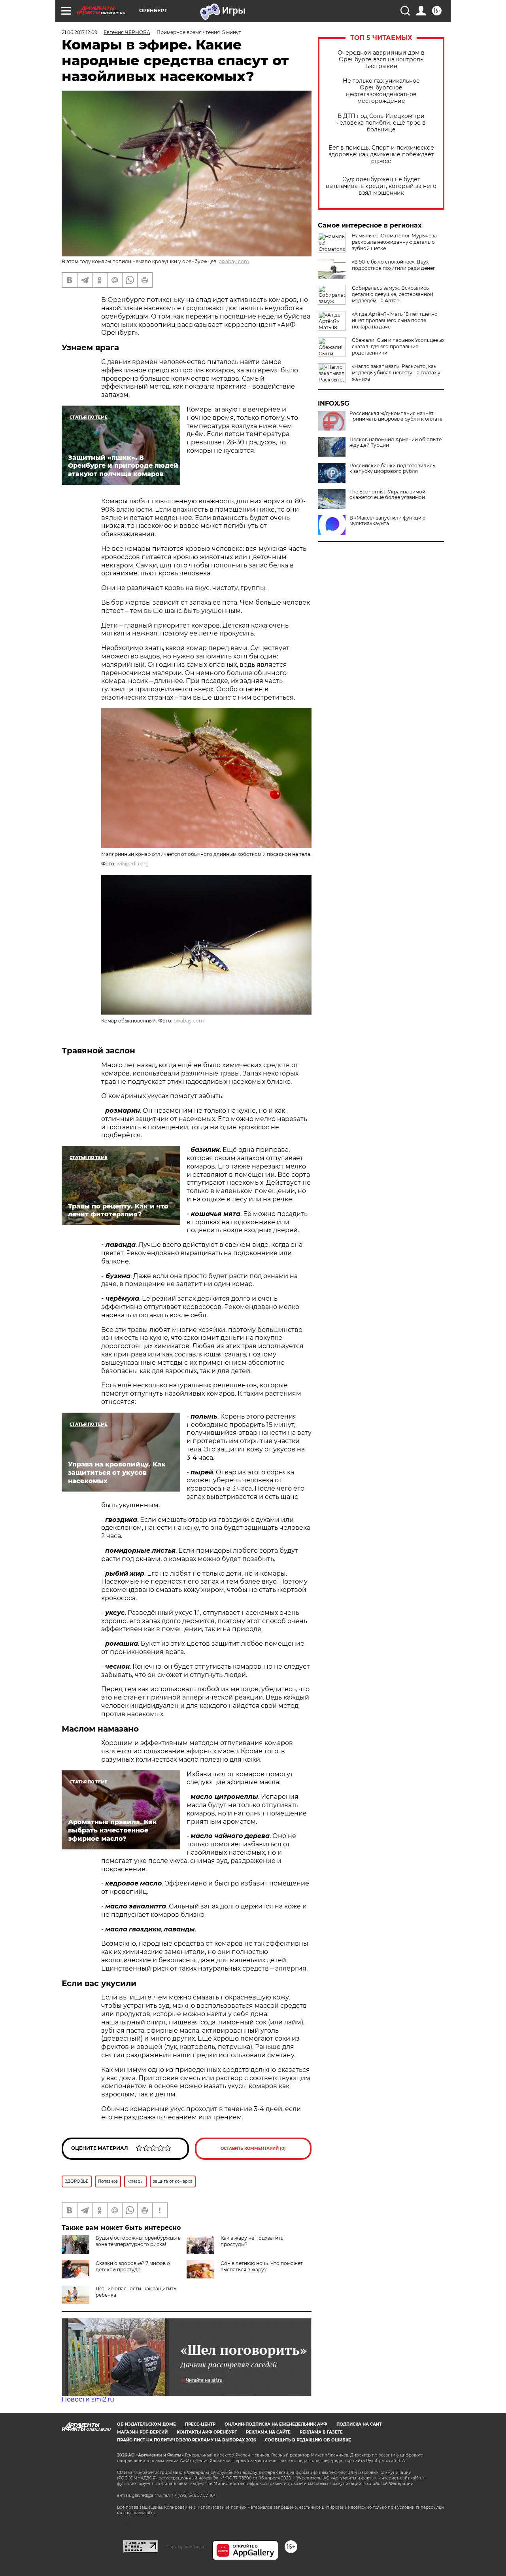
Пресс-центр (200, 2424)
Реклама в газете (321, 2432)
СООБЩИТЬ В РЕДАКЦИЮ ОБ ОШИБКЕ (308, 2440)
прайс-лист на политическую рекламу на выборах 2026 (186, 2440)
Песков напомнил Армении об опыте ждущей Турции (396, 442)
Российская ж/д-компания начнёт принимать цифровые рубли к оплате (396, 416)
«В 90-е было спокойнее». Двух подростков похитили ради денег (394, 265)
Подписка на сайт (359, 2424)
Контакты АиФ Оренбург (207, 2432)
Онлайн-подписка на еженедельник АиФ (276, 2424)
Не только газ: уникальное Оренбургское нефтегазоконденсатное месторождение (381, 91)
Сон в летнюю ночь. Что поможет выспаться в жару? (262, 2266)
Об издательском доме (146, 2424)
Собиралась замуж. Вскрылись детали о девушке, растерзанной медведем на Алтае (393, 294)
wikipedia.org (133, 864)
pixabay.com (234, 261)
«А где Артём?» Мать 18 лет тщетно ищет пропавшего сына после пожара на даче (395, 320)
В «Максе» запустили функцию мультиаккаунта (387, 521)
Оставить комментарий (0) (253, 2148)
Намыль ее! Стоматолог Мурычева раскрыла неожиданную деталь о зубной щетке (394, 242)
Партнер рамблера (185, 2547)
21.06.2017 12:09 (79, 32)
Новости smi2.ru (88, 2399)
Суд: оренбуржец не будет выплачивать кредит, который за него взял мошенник (381, 186)
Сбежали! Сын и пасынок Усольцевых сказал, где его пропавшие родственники (398, 346)
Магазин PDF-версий (142, 2432)
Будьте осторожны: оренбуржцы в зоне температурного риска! (138, 2241)
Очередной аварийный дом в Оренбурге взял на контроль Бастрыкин (381, 60)
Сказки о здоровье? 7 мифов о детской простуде (133, 2266)
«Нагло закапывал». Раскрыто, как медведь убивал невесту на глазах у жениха (396, 373)
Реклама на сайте (268, 2432)
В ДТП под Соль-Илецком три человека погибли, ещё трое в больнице (381, 123)
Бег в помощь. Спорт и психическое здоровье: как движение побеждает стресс (381, 155)
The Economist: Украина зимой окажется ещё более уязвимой (387, 495)
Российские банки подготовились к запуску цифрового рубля (392, 469)
